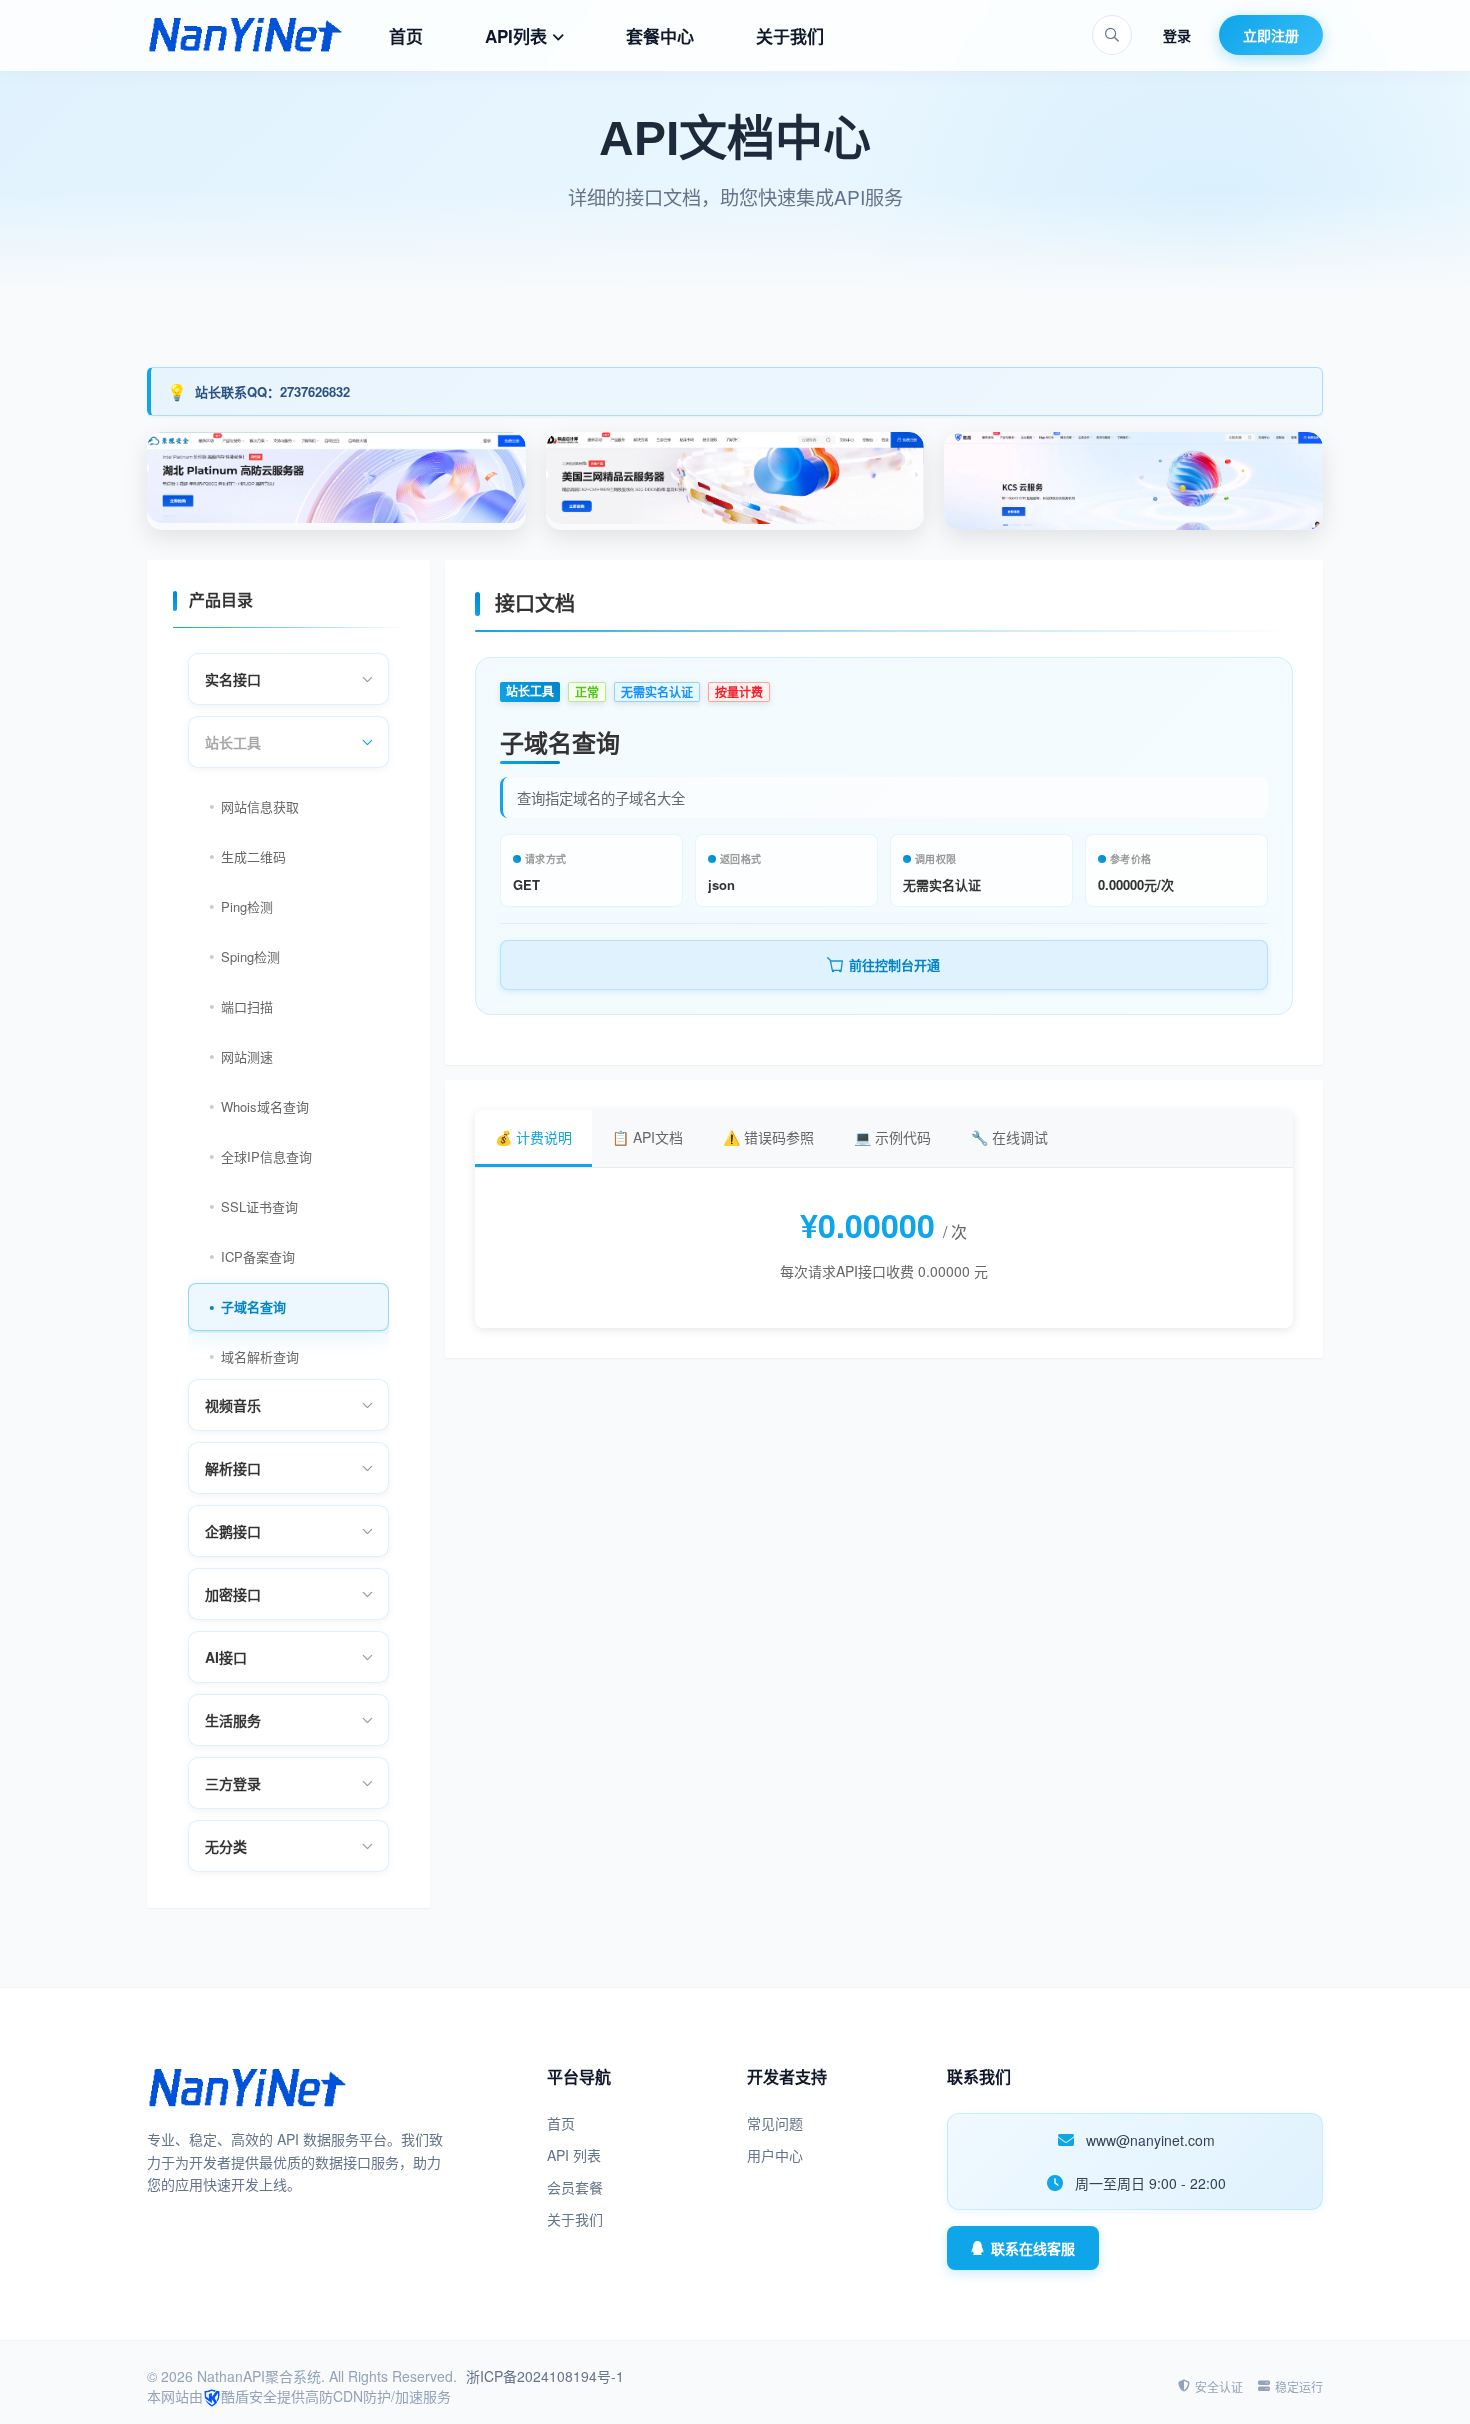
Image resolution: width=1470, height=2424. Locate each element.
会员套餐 (575, 2187)
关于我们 (790, 36)
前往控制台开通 (894, 965)
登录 (1177, 35)
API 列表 (574, 2155)
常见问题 (775, 2123)
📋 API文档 (647, 1137)
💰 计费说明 (533, 1137)
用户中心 (775, 2155)
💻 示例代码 (892, 1137)
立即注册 (1271, 35)
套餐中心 (660, 36)
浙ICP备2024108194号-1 (545, 2376)
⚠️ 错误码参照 (768, 1137)
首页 (406, 36)
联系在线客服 (1033, 2248)
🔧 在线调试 (1009, 1137)
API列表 (516, 36)
